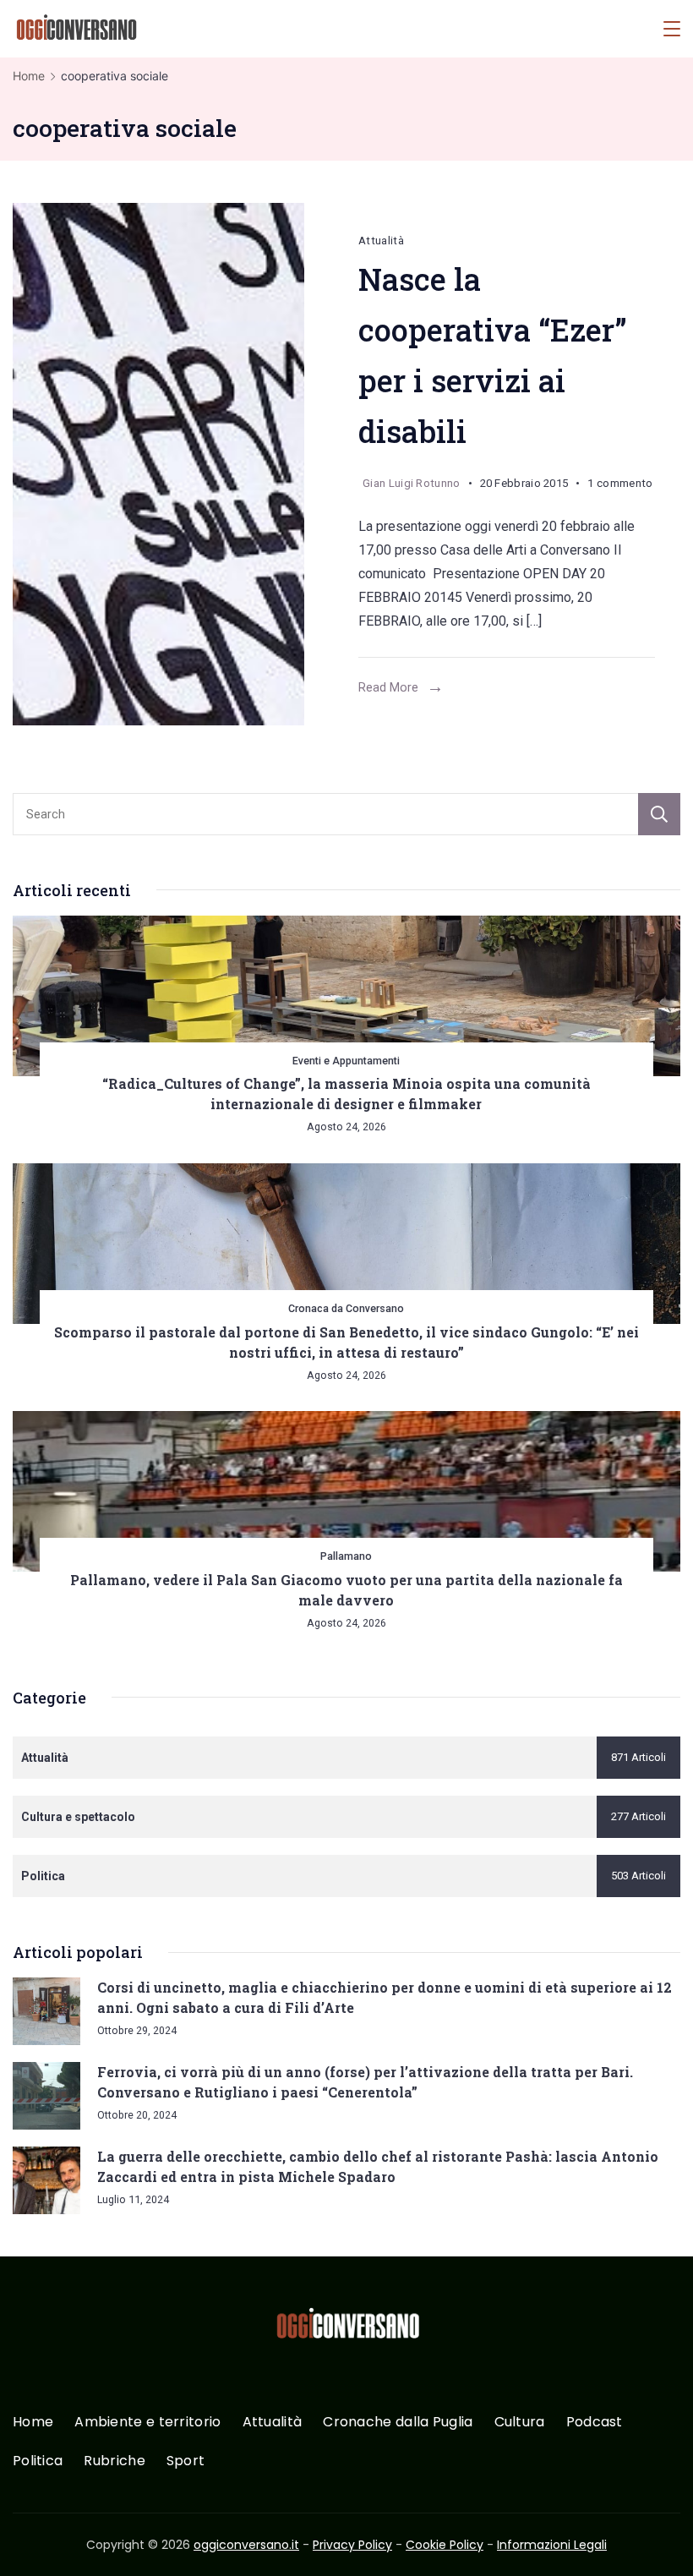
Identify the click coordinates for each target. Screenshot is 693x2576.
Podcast (595, 2423)
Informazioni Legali (552, 2545)
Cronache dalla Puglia (398, 2423)
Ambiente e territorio (147, 2423)
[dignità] (173, 464)
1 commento (620, 486)
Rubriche (114, 2461)
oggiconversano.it (246, 2545)
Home (33, 2423)
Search (659, 814)
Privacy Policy (352, 2545)
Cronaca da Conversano (346, 1308)
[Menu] (672, 29)
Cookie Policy (445, 2545)
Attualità (381, 241)
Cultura (520, 2423)
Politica (38, 2461)
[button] (34, 2541)
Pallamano (346, 1556)
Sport (186, 2461)
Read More (388, 687)
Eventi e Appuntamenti (346, 1061)
